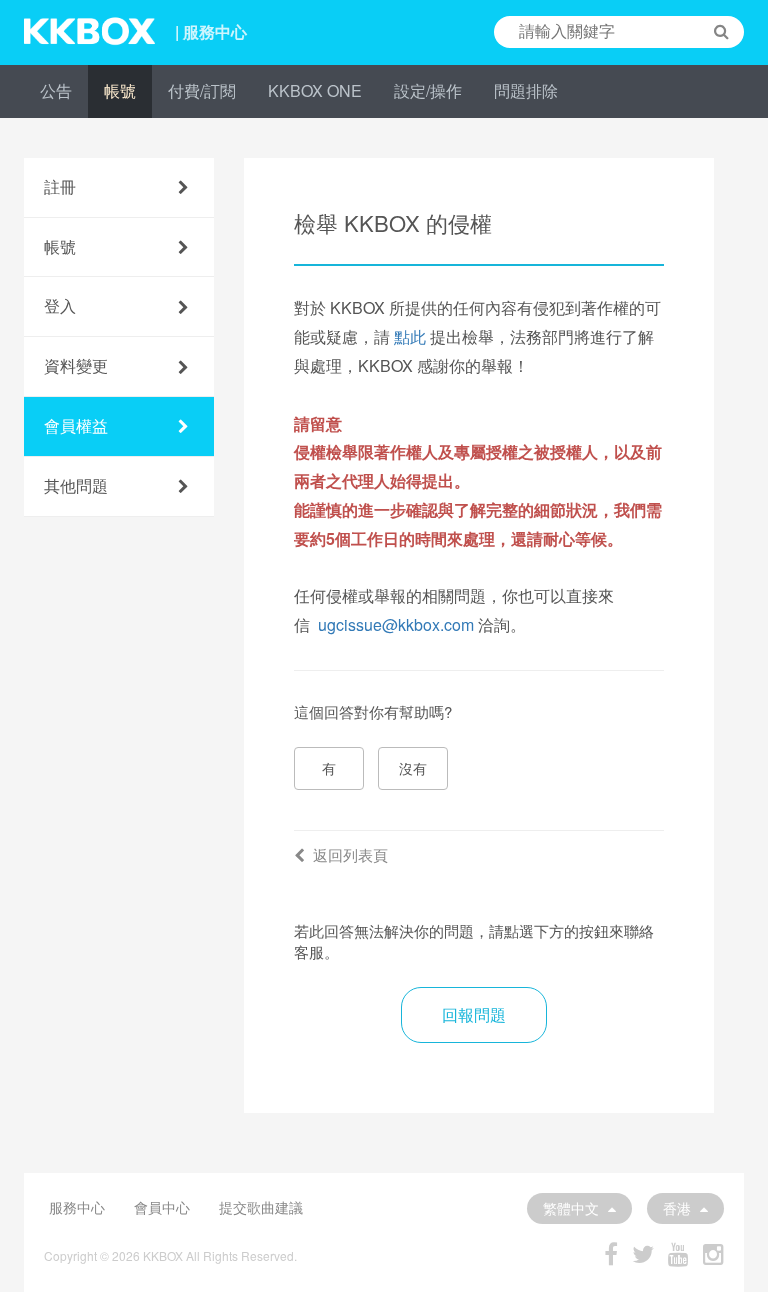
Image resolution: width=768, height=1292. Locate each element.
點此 (410, 336)
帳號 (120, 90)
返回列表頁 (350, 854)
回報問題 (474, 1014)
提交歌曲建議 (261, 1207)
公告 (56, 90)
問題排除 (526, 90)
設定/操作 (428, 90)
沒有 (413, 768)
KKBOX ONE (315, 90)
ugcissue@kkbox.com (396, 624)
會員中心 (162, 1207)
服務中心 (77, 1207)
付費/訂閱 (202, 90)
